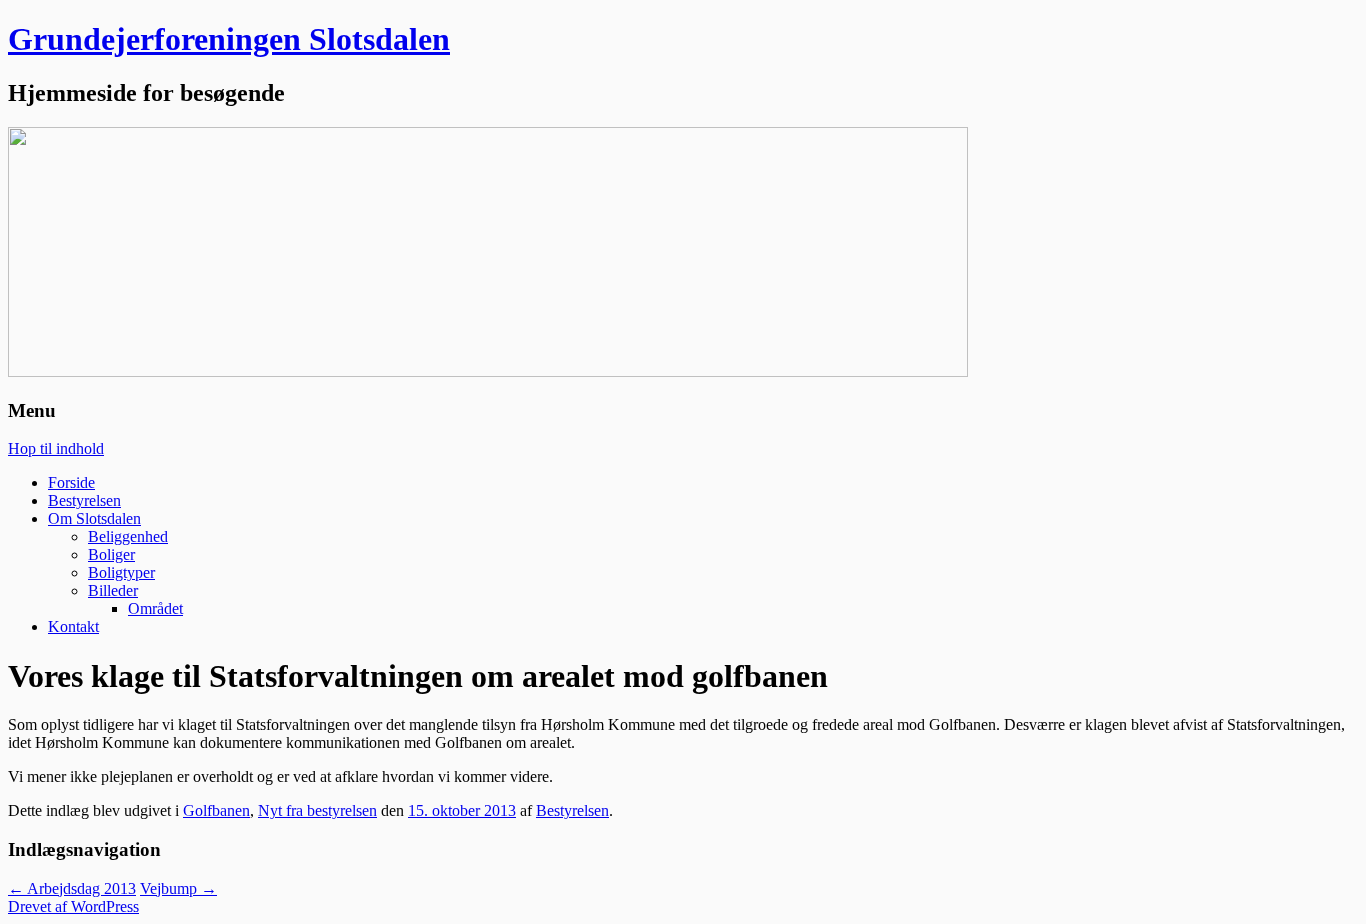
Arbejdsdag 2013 (72, 888)
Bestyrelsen (84, 500)
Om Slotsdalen (94, 518)
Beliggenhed (128, 536)
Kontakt (73, 626)
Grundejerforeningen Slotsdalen (229, 39)
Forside (71, 482)
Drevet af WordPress (73, 906)
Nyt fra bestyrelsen (317, 810)
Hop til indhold (56, 448)
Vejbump (178, 888)
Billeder (113, 590)
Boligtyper (121, 572)
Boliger (111, 554)
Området (155, 608)
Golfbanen (216, 810)
